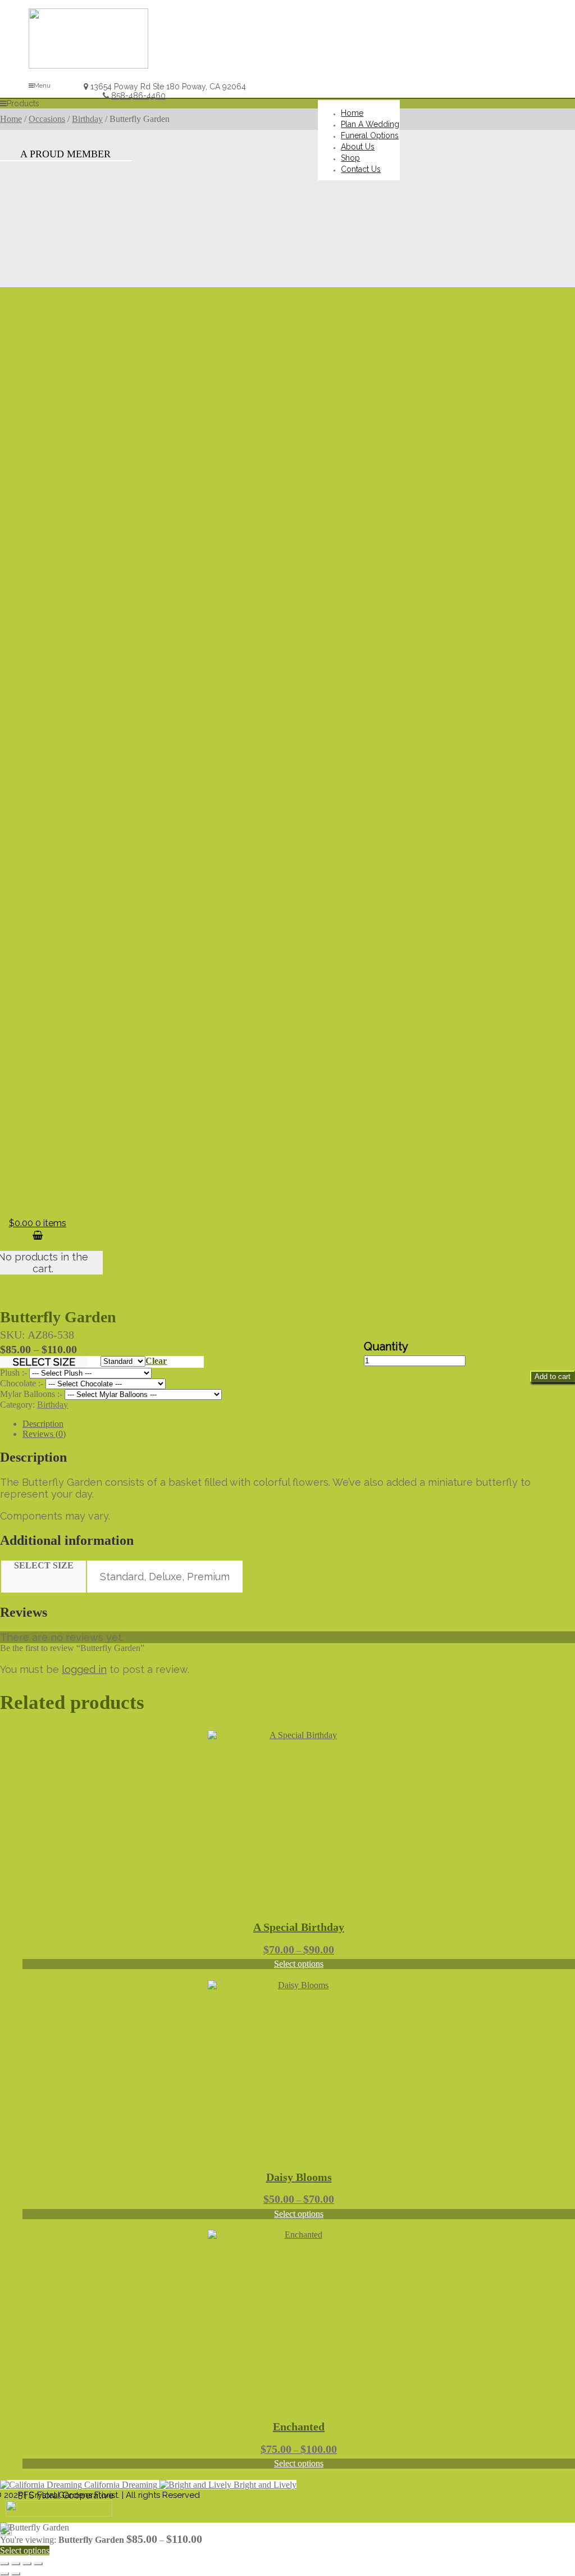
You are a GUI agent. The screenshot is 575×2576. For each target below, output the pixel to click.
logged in (84, 1669)
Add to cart (553, 1377)
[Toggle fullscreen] (16, 2564)
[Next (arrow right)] (16, 2574)
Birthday (87, 119)
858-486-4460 (138, 96)
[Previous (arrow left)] (4, 2574)
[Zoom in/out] (4, 2564)
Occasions (47, 119)
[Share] (27, 2564)
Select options (299, 1964)
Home (11, 119)
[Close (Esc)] (38, 2564)
